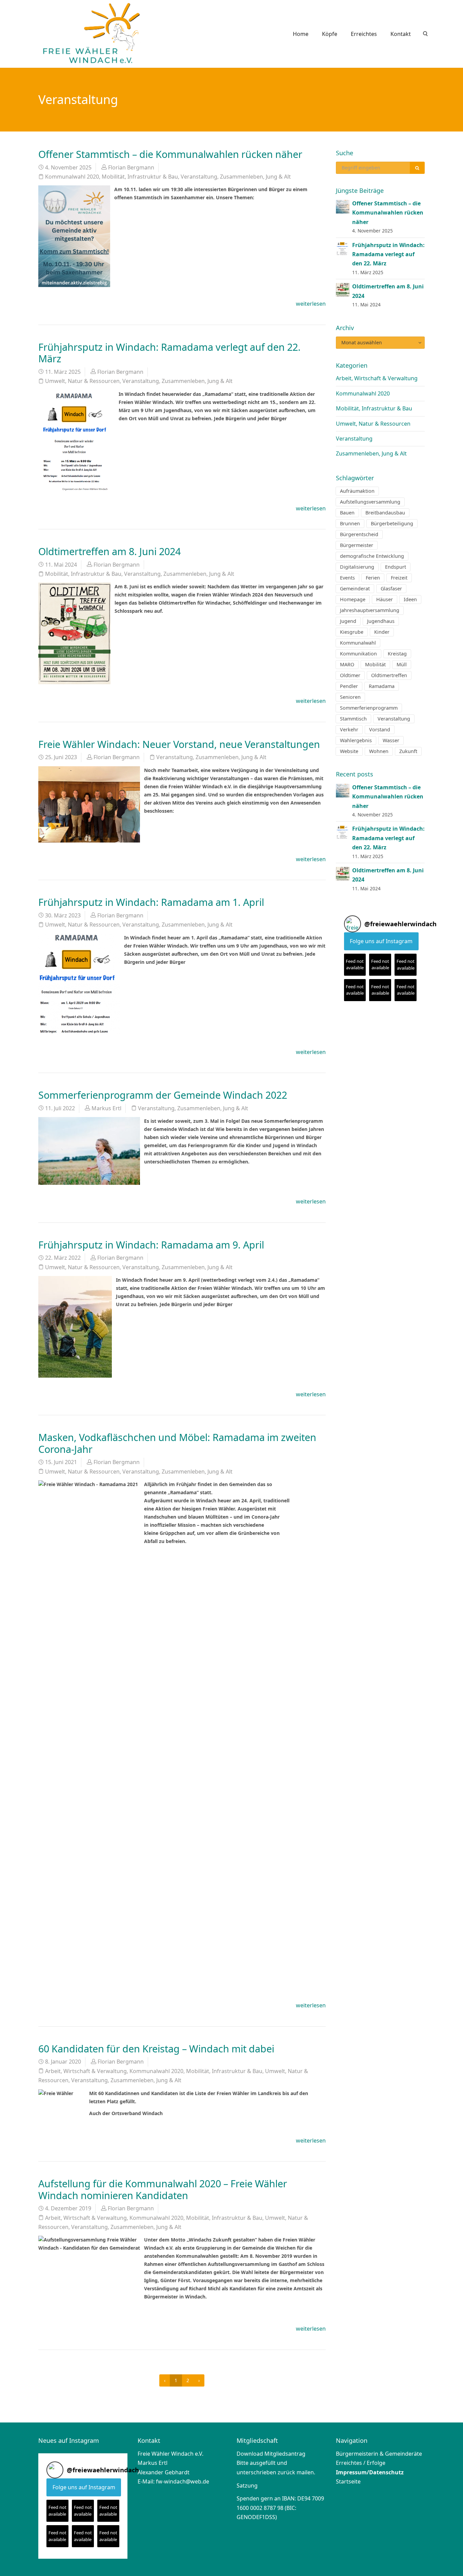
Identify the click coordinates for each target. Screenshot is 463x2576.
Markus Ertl (106, 1108)
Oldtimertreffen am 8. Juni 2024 (109, 551)
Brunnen (350, 523)
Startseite (348, 2481)
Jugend (348, 621)
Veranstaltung (199, 177)
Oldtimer (350, 675)
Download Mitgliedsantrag (271, 2454)
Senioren (350, 697)
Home (301, 34)
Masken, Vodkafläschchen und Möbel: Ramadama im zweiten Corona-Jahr (177, 1443)
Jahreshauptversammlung (370, 610)
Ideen (410, 599)
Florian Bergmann (131, 167)
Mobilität (375, 664)
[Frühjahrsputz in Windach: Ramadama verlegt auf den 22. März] (343, 248)
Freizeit (399, 578)
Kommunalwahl (358, 643)
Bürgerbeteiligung (392, 523)
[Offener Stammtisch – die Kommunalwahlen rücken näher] (343, 206)
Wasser (391, 740)
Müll (402, 664)
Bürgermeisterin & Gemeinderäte (379, 2454)
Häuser (385, 599)
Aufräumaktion (357, 491)
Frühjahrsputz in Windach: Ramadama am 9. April (151, 1245)
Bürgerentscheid (359, 534)
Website (349, 751)
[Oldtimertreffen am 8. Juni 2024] (343, 289)
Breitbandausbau (385, 513)
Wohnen (379, 751)
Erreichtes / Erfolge (361, 2463)
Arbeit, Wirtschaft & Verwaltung (86, 2071)
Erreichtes (364, 34)
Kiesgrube (352, 632)
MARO (347, 664)
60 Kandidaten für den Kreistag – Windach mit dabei (156, 2048)
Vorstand (380, 729)
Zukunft (408, 751)
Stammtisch (353, 719)
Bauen (347, 513)
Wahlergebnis (356, 740)
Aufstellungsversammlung (370, 502)
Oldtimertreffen (389, 675)
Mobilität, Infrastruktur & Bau (140, 177)
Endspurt (396, 567)
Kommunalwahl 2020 (72, 177)
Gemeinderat (355, 589)
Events (347, 578)
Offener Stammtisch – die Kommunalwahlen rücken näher (170, 154)
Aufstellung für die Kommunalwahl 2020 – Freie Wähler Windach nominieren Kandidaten (163, 2189)
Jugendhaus (381, 621)
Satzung (247, 2486)
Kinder (382, 632)
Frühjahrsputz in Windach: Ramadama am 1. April (151, 902)
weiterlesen (311, 304)
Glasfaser (391, 589)
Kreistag (397, 654)
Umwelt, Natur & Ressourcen (82, 381)
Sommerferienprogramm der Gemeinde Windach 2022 (163, 1095)
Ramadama (382, 686)
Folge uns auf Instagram (381, 941)
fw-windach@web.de (183, 2481)
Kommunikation (358, 654)
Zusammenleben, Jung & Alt (255, 177)
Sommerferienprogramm (369, 708)
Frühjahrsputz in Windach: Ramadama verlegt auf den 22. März (169, 353)
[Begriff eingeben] (417, 168)
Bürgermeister (357, 545)
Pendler (349, 686)
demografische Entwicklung (372, 556)
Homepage (353, 599)
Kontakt (401, 34)
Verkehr (349, 729)
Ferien (373, 578)
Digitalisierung (357, 567)
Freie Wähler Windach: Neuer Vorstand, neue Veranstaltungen (179, 744)
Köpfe (330, 34)
